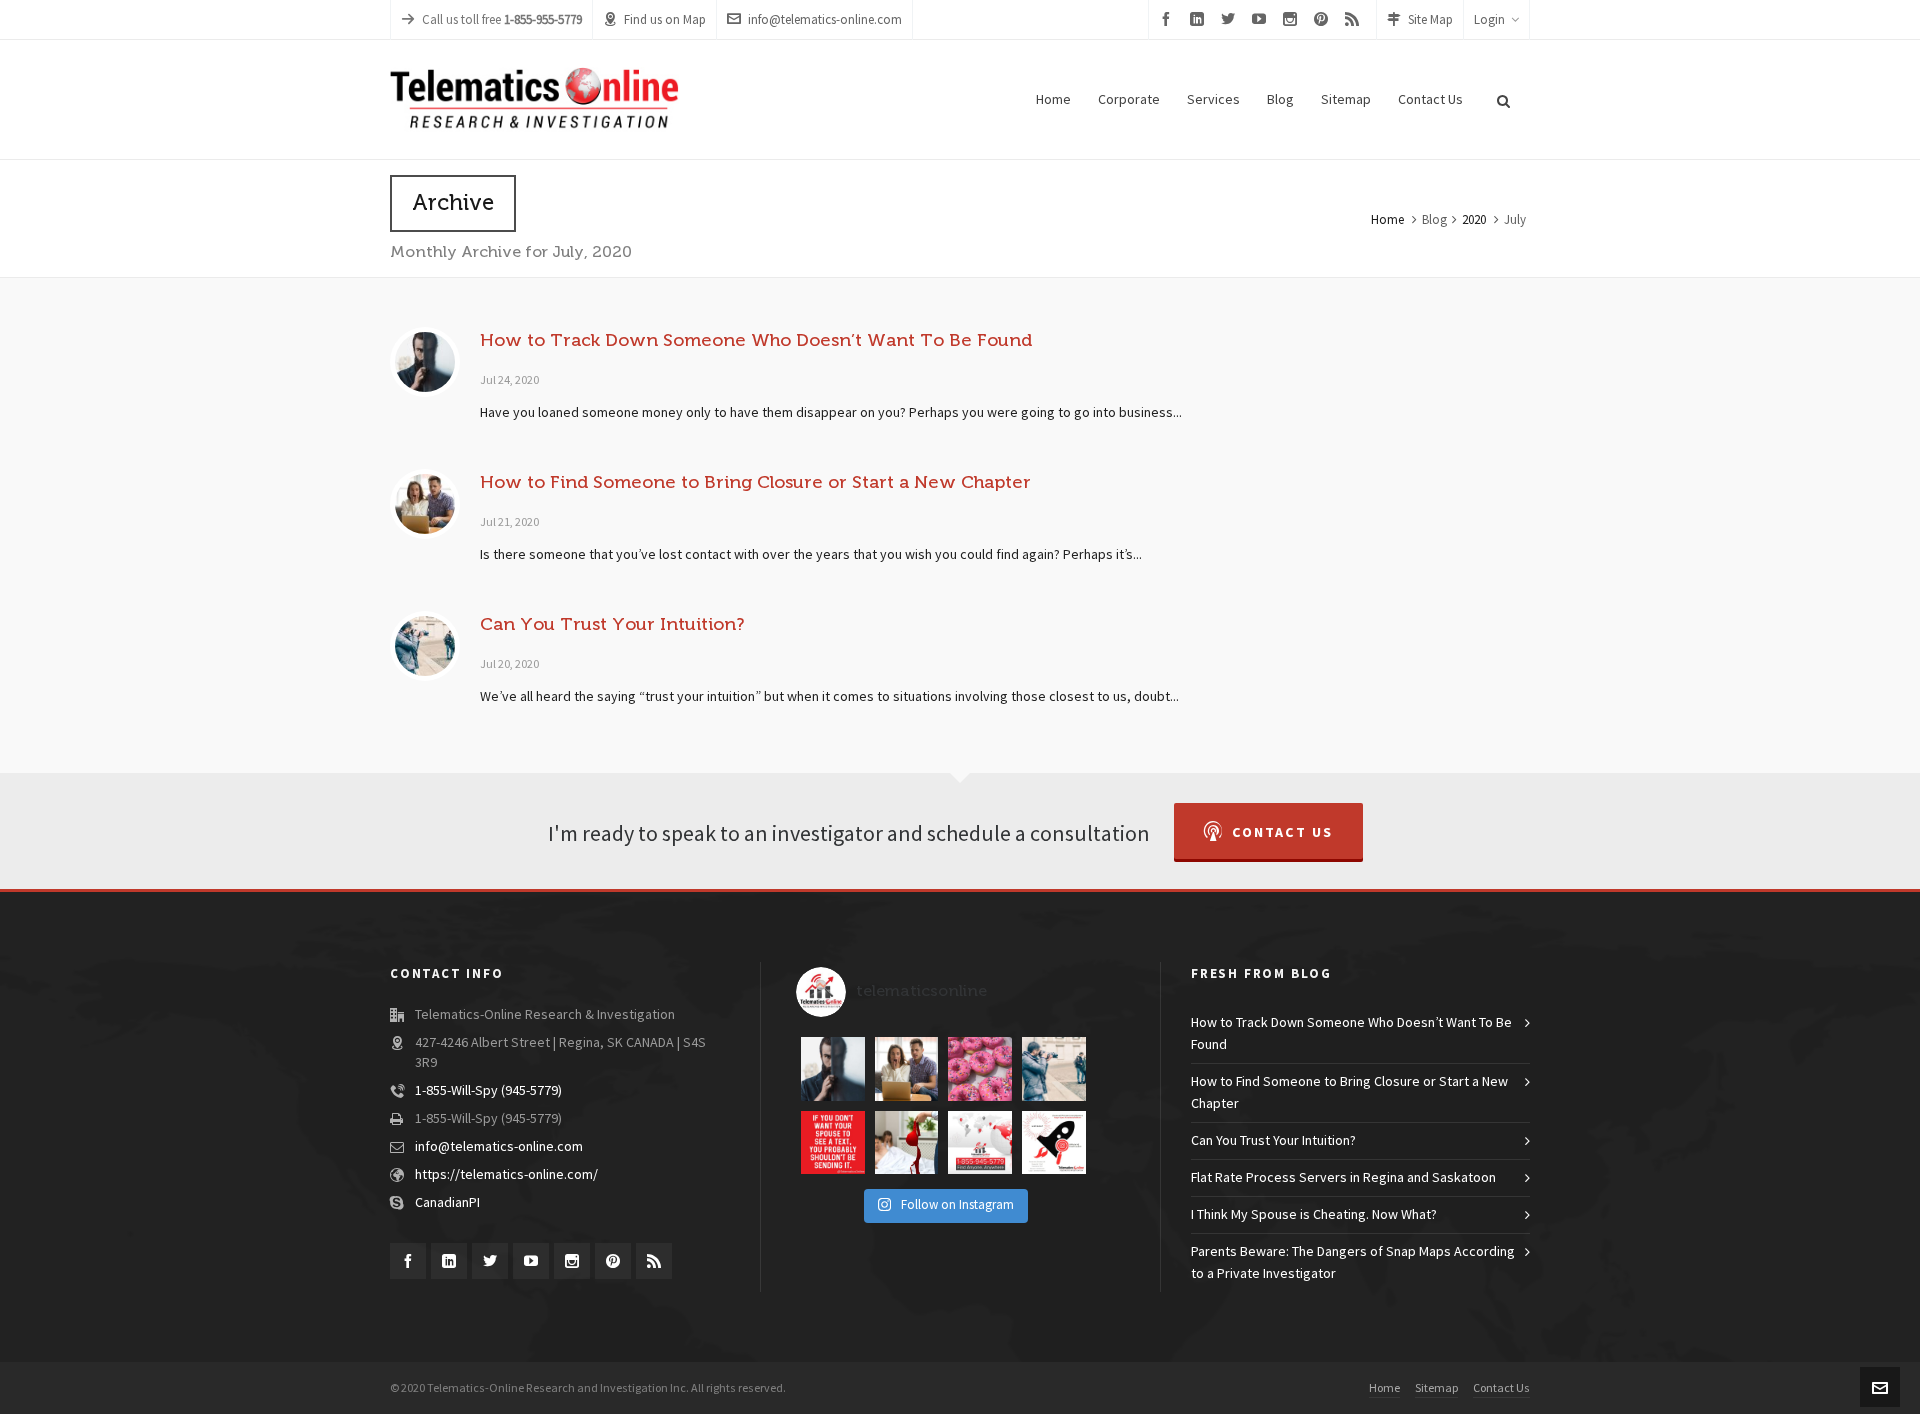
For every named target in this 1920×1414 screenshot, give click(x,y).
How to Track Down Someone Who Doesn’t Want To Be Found (756, 340)
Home (1387, 220)
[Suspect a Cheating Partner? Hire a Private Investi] (907, 1143)
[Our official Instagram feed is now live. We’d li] (1054, 1143)
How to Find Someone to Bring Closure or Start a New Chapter (755, 482)
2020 (1474, 220)
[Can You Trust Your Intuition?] (425, 646)
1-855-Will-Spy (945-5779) (488, 1091)
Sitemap (1436, 1388)
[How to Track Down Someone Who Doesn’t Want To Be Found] (425, 362)
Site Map (1430, 20)
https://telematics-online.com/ (506, 1175)
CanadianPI (447, 1203)
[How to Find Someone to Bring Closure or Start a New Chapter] (425, 504)
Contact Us (1282, 832)
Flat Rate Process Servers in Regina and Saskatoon (1343, 1178)
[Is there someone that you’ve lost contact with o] (907, 1069)
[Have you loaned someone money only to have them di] (833, 1069)
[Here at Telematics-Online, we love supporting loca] (980, 1069)
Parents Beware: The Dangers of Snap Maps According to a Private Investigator (1353, 1263)
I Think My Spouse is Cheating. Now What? (1314, 1215)
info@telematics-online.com (825, 20)
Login (1489, 20)
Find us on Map (665, 20)
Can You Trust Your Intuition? (612, 624)
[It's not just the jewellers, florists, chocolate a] (833, 1143)
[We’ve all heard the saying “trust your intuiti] (1054, 1069)
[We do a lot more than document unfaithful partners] (980, 1143)
